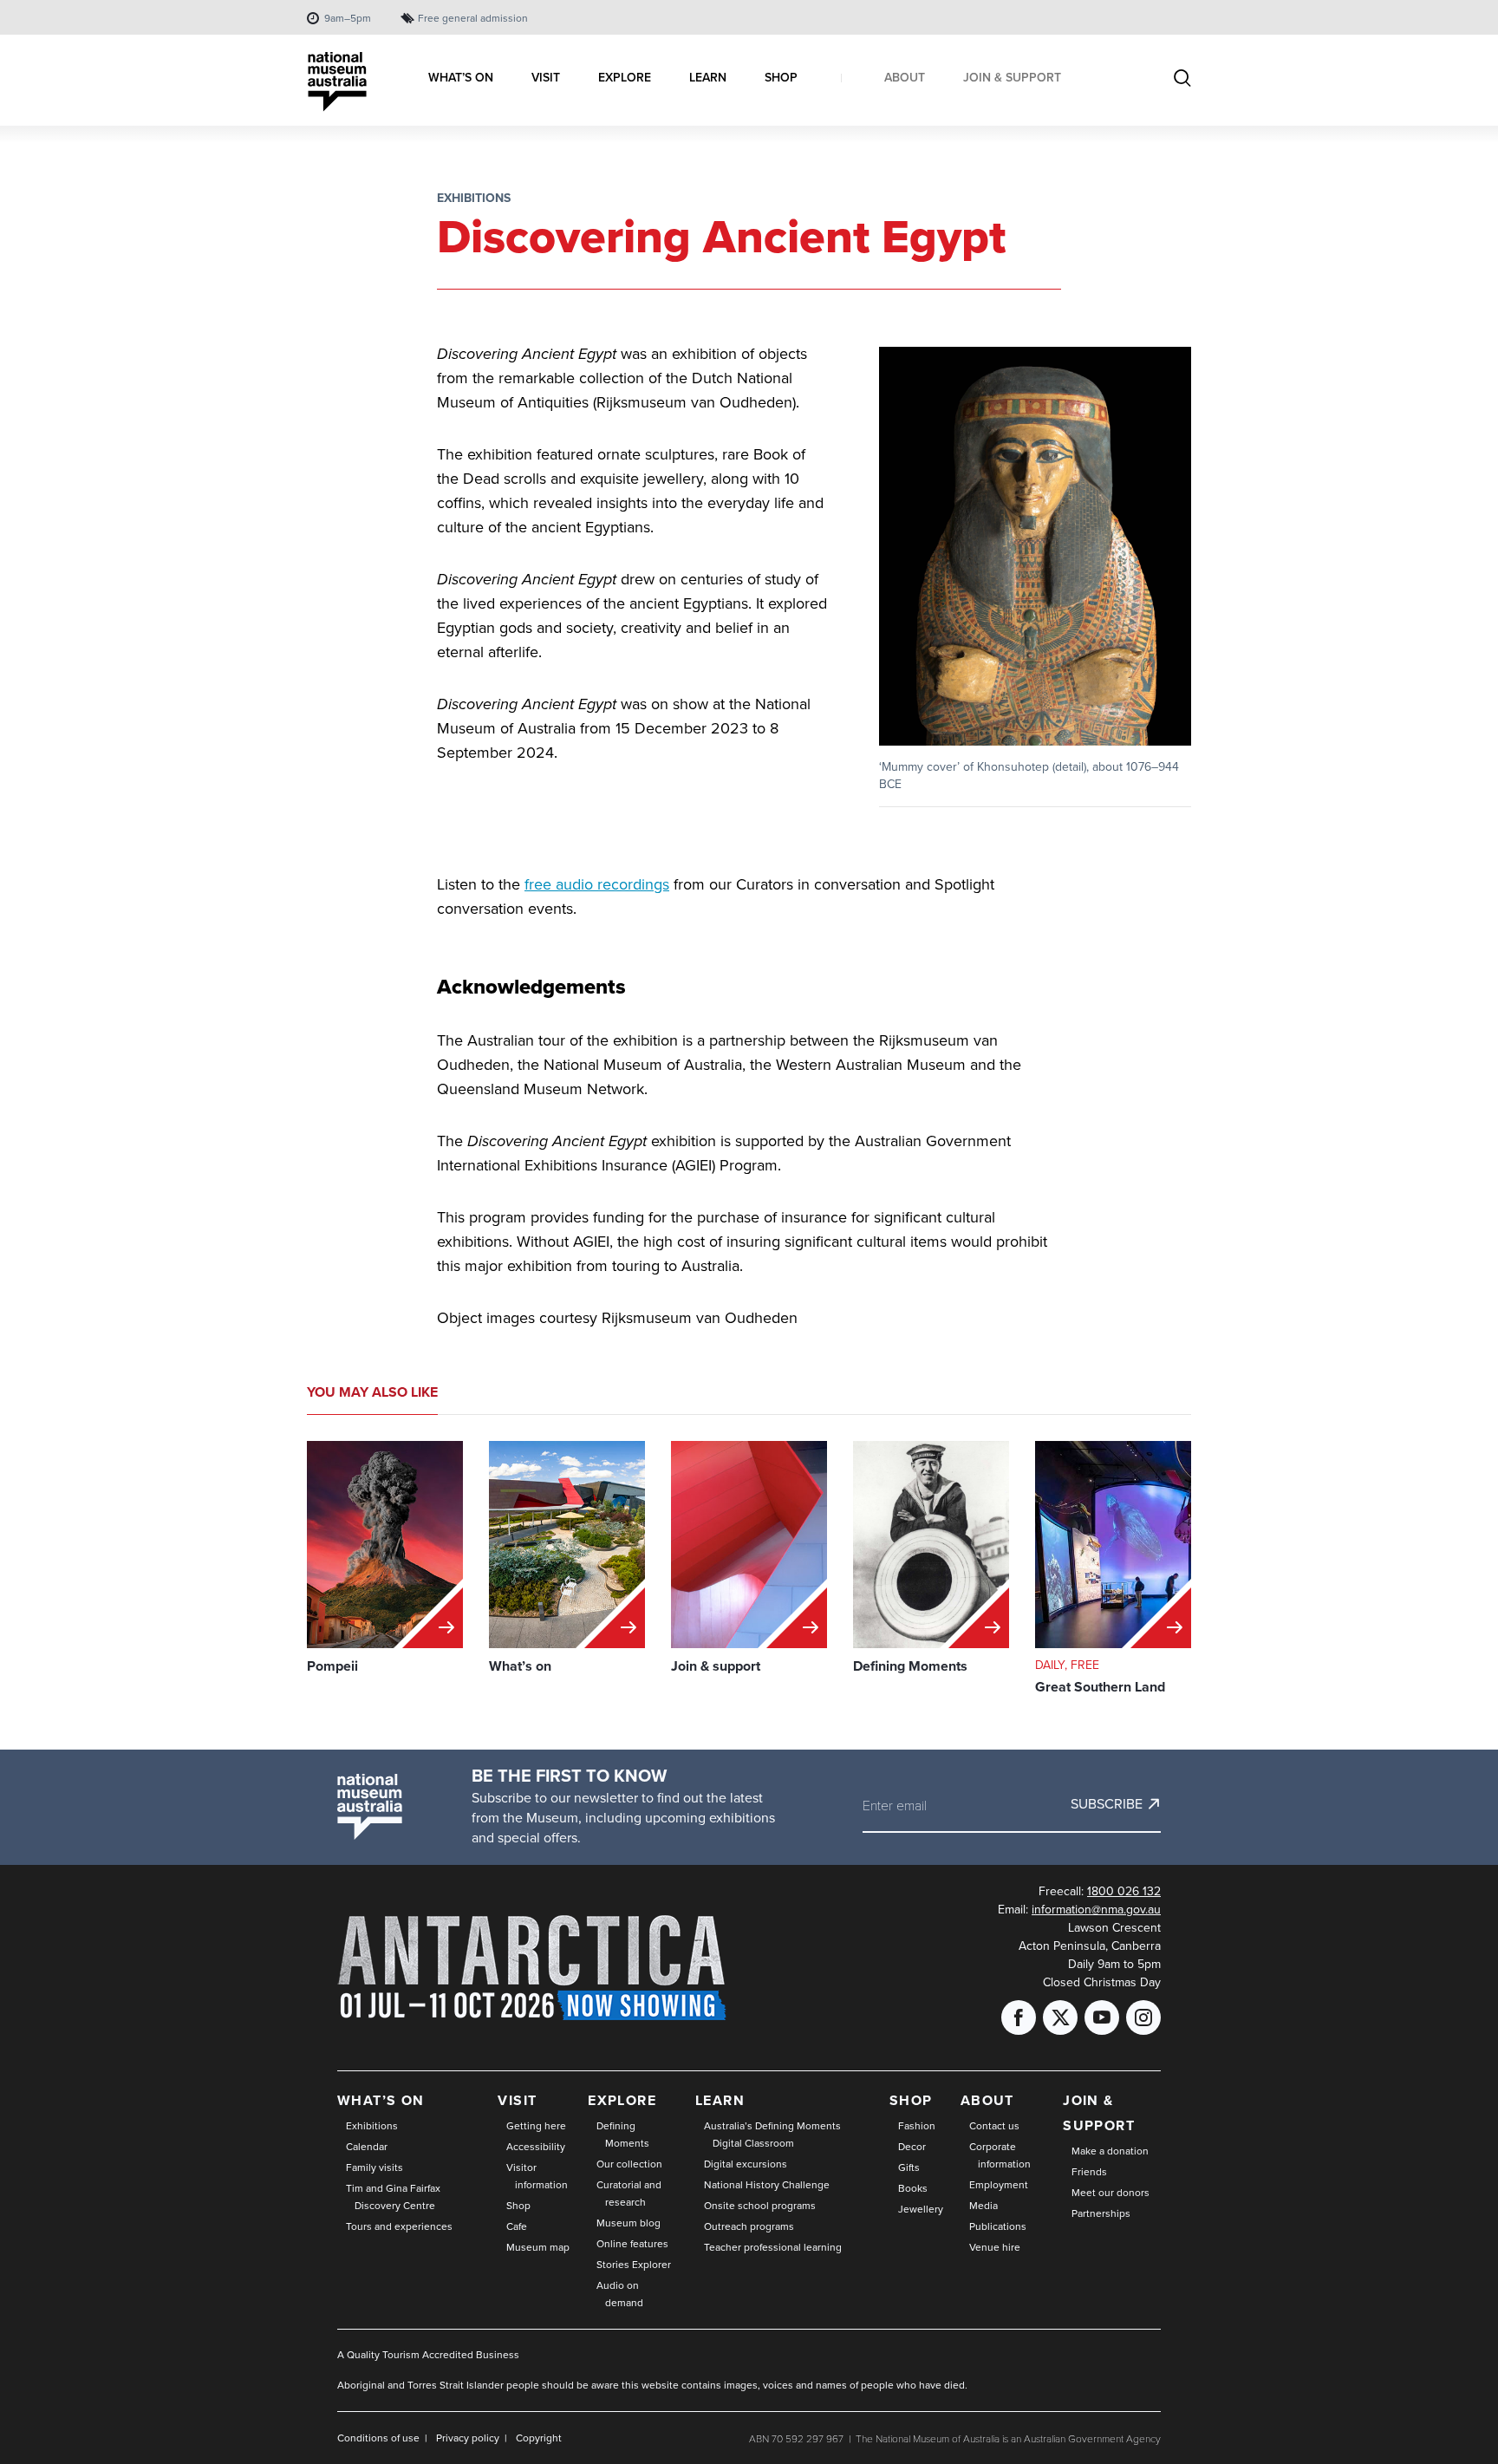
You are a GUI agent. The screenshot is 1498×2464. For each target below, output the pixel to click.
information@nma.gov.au (1096, 1910)
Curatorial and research (629, 2193)
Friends (1089, 2172)
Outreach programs (749, 2226)
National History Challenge (767, 2185)
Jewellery (921, 2209)
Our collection (629, 2164)
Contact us (994, 2126)
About (987, 2100)
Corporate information (1000, 2155)
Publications (998, 2226)
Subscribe (1107, 1804)
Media (983, 2206)
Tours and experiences (399, 2226)
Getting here (536, 2126)
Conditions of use (378, 2438)
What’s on (381, 2100)
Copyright (539, 2438)
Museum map (538, 2247)
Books (913, 2188)
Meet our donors (1110, 2193)
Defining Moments (623, 2135)
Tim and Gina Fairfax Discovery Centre (393, 2197)
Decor (912, 2147)
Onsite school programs (760, 2206)
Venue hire (995, 2247)
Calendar (367, 2147)
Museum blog (629, 2223)
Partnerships (1101, 2213)
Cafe (517, 2226)
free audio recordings (597, 884)
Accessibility (536, 2147)
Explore (622, 2100)
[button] (1035, 547)
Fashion (917, 2126)
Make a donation (1110, 2151)
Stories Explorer (634, 2265)
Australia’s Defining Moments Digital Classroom (772, 2135)
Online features (632, 2244)
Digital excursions (746, 2164)
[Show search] (1182, 80)
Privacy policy (468, 2438)
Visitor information (537, 2176)
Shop (518, 2206)
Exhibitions (474, 198)
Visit (517, 2100)
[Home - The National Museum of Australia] (337, 82)
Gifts (909, 2167)
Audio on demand (620, 2294)
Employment (999, 2185)
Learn (720, 2100)
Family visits (374, 2167)
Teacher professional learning (773, 2247)
